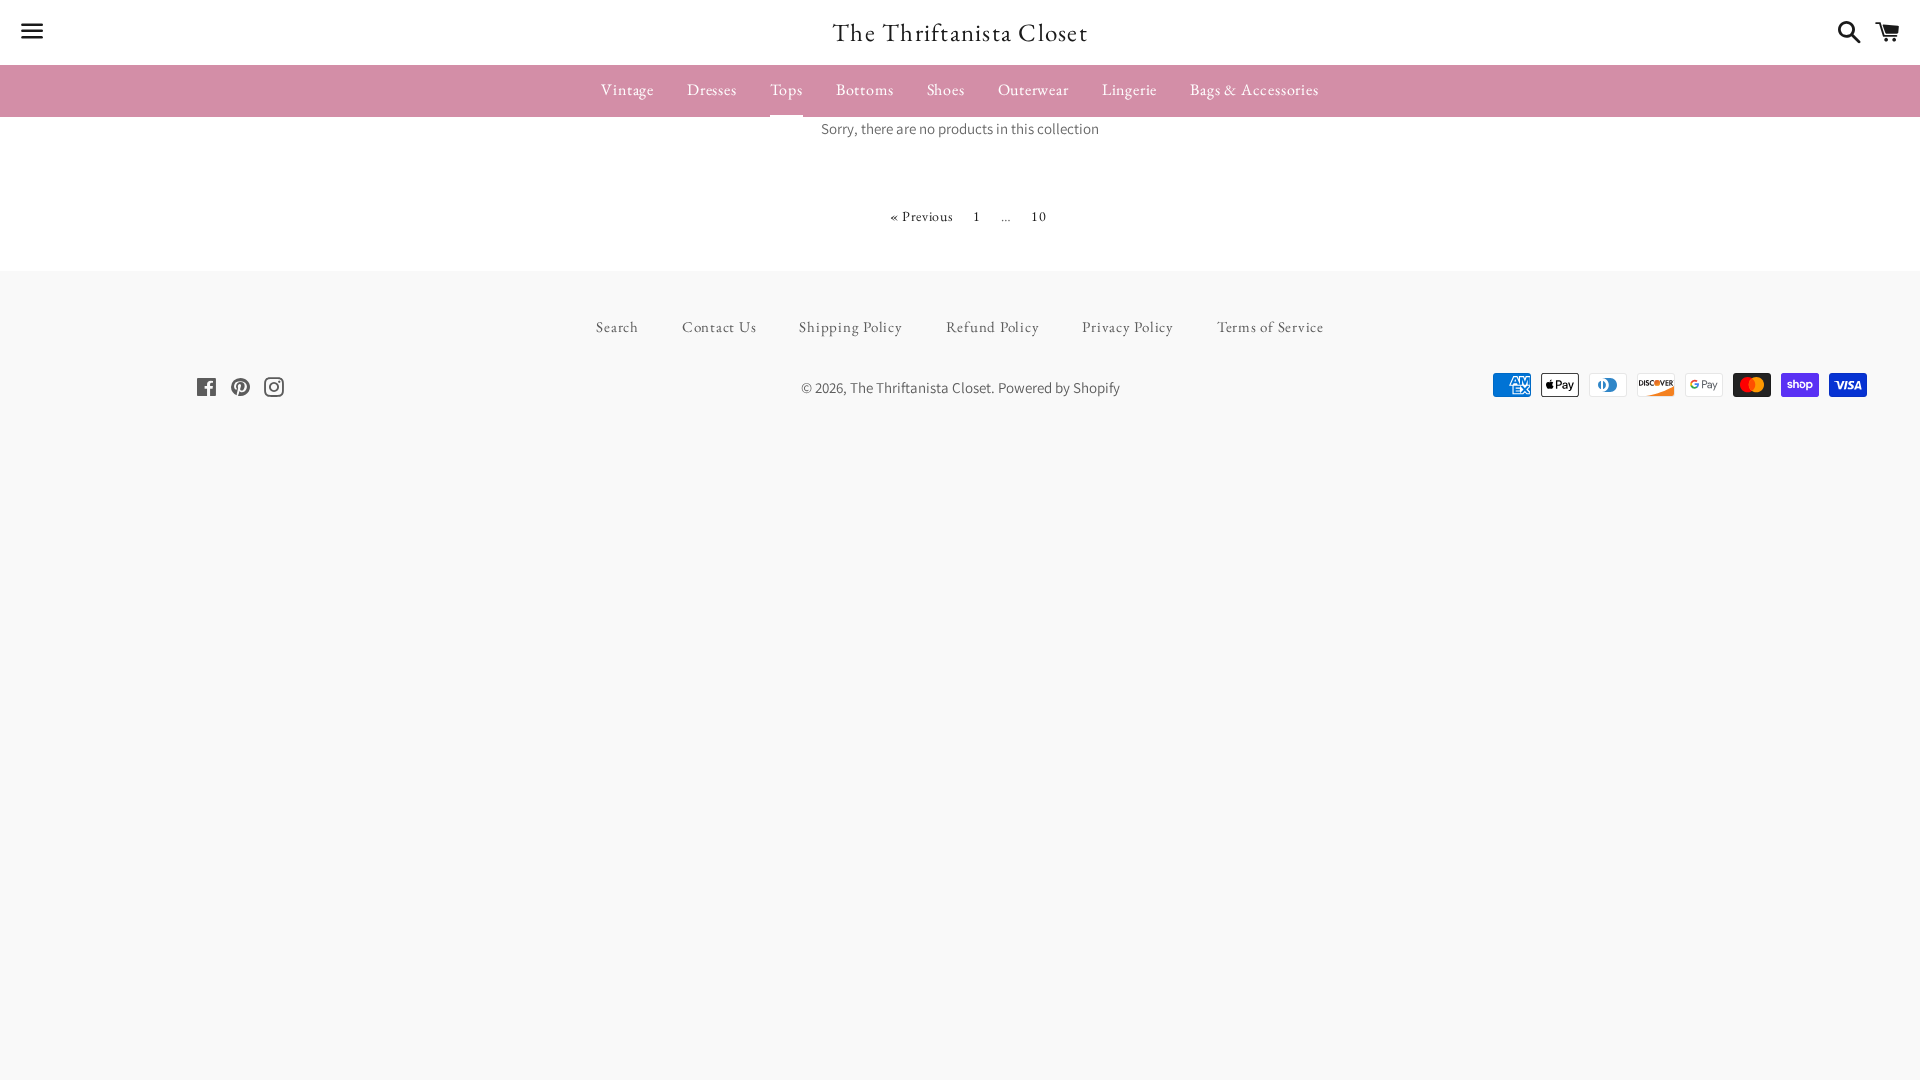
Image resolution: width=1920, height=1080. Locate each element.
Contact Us (719, 326)
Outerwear (1033, 89)
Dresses (712, 89)
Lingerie (1129, 89)
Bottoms (865, 89)
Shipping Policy (850, 326)
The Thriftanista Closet (960, 32)
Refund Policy (993, 326)
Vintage (627, 89)
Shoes (946, 89)
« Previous (922, 216)
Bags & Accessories (1254, 89)
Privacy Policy (1128, 326)
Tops (786, 89)
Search (617, 326)
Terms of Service (1270, 326)
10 (1038, 216)
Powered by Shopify (1059, 387)
